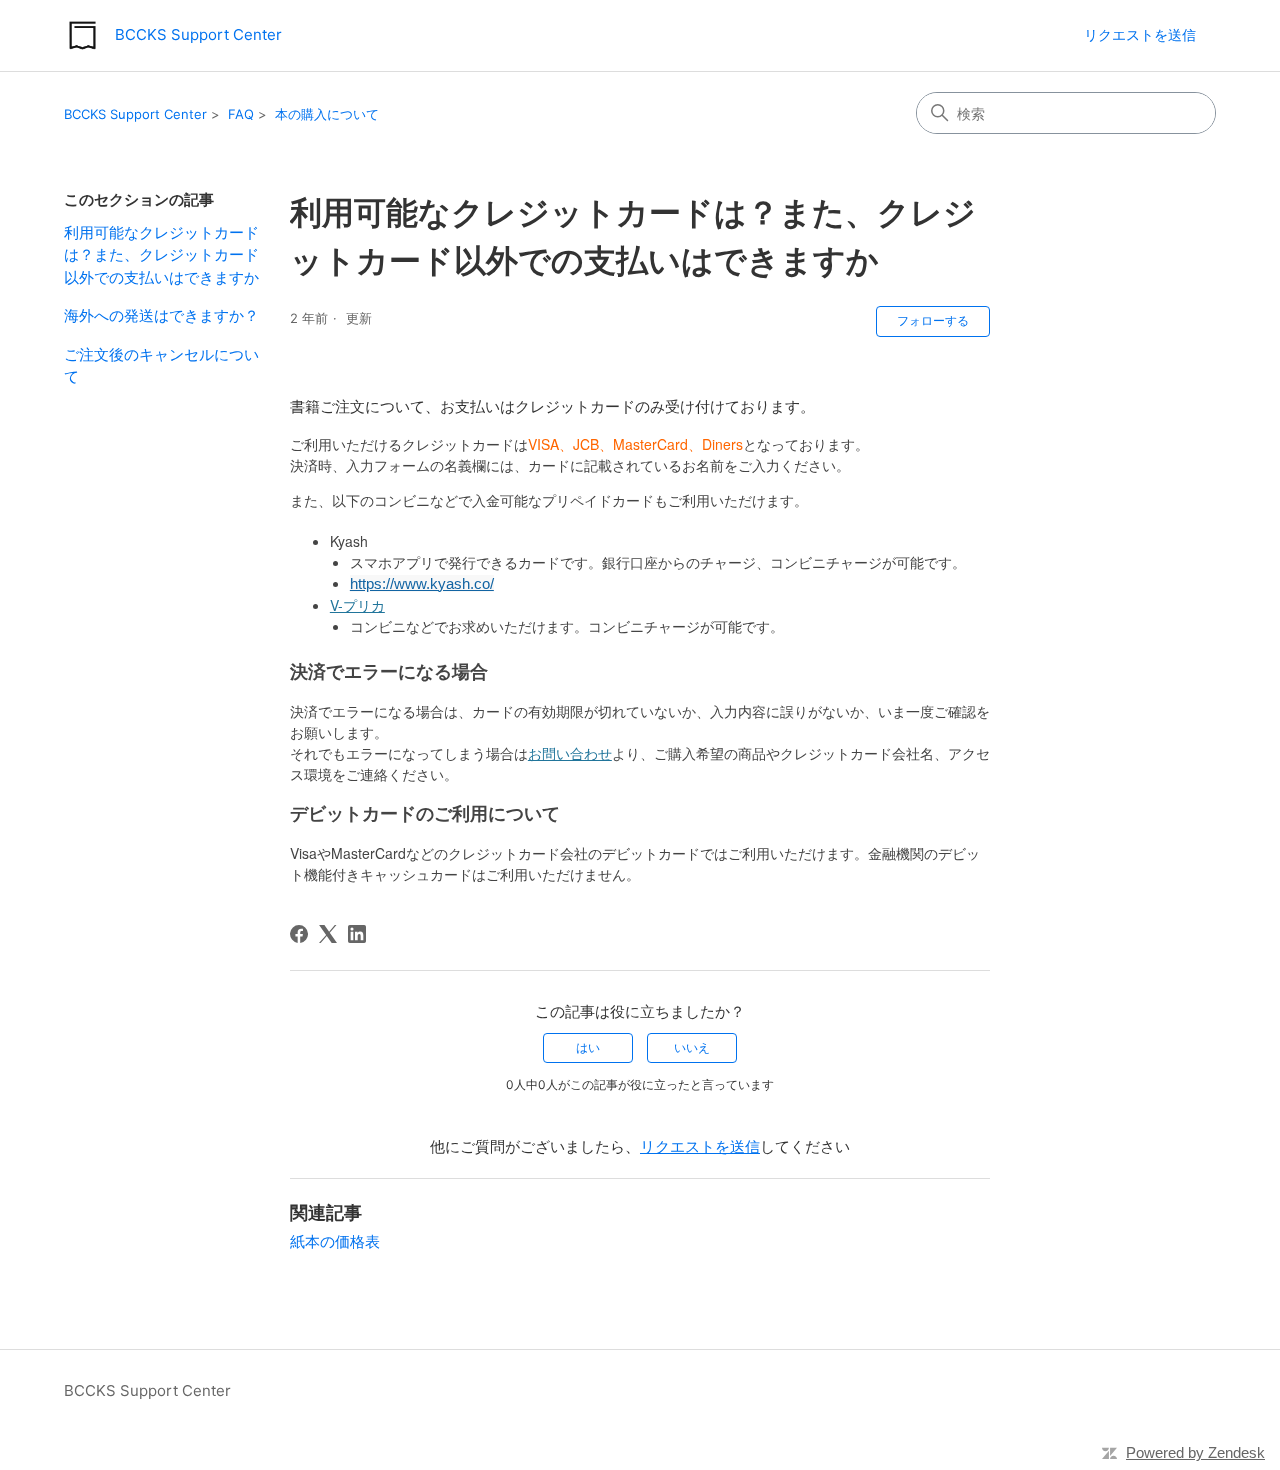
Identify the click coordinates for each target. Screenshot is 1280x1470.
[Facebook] (299, 934)
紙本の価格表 (335, 1241)
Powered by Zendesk (1195, 1452)
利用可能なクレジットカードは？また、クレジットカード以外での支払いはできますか (161, 255)
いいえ (692, 1047)
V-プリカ (357, 605)
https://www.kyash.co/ (422, 583)
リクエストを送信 (1140, 34)
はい (588, 1047)
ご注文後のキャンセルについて (161, 366)
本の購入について (327, 114)
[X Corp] (328, 934)
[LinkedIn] (357, 934)
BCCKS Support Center (135, 114)
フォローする (933, 320)
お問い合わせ (570, 753)
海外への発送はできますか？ (161, 315)
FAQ (241, 114)
